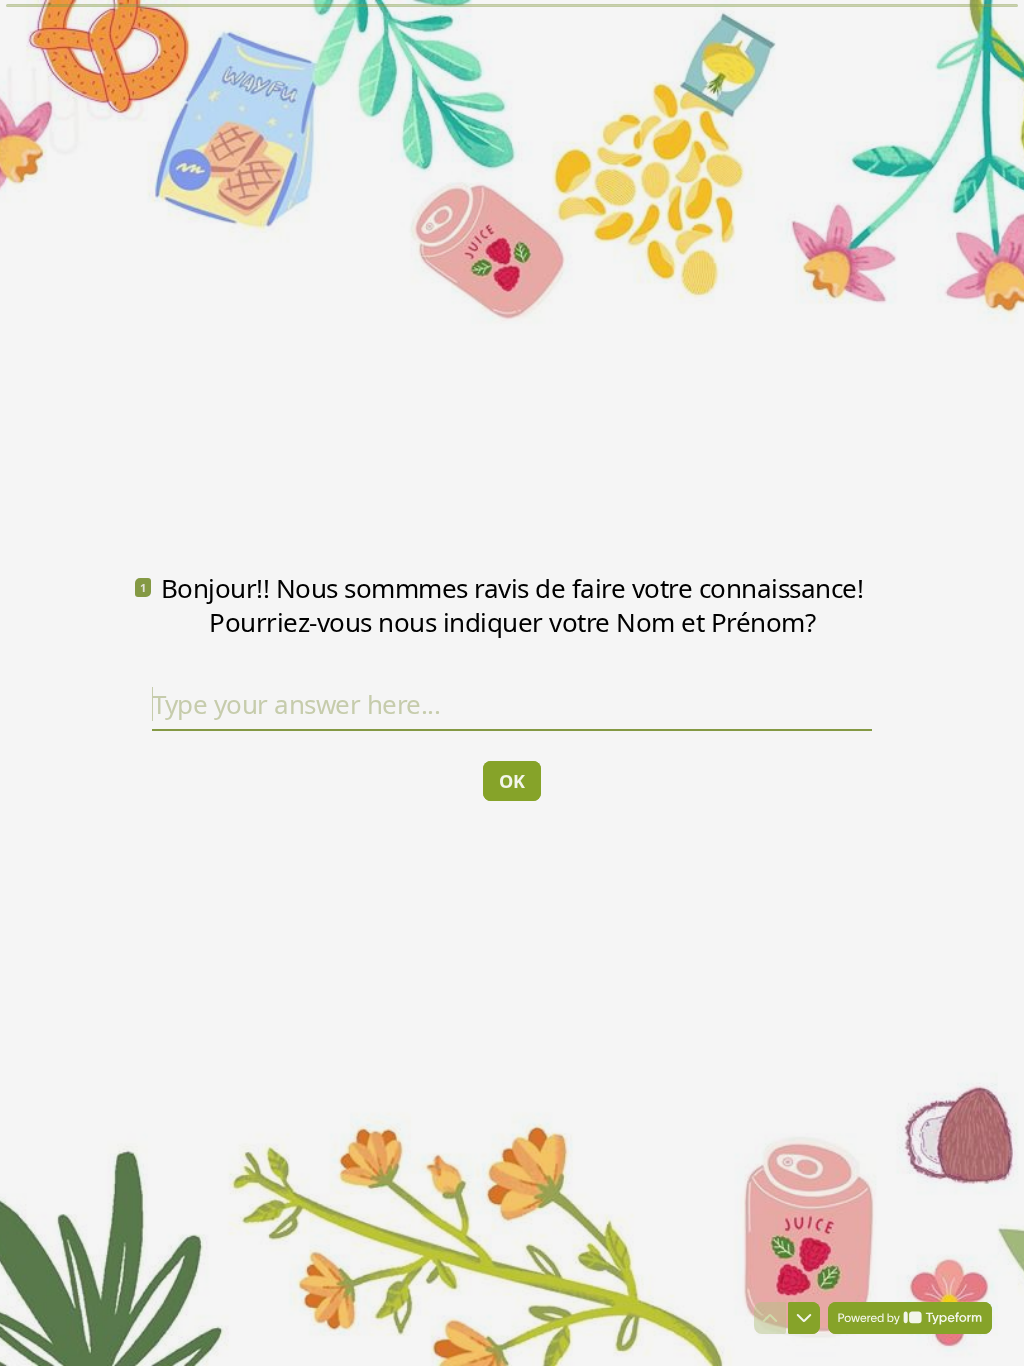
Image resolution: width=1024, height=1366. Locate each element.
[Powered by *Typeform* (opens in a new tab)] (910, 1318)
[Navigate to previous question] (770, 1318)
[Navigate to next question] (804, 1318)
